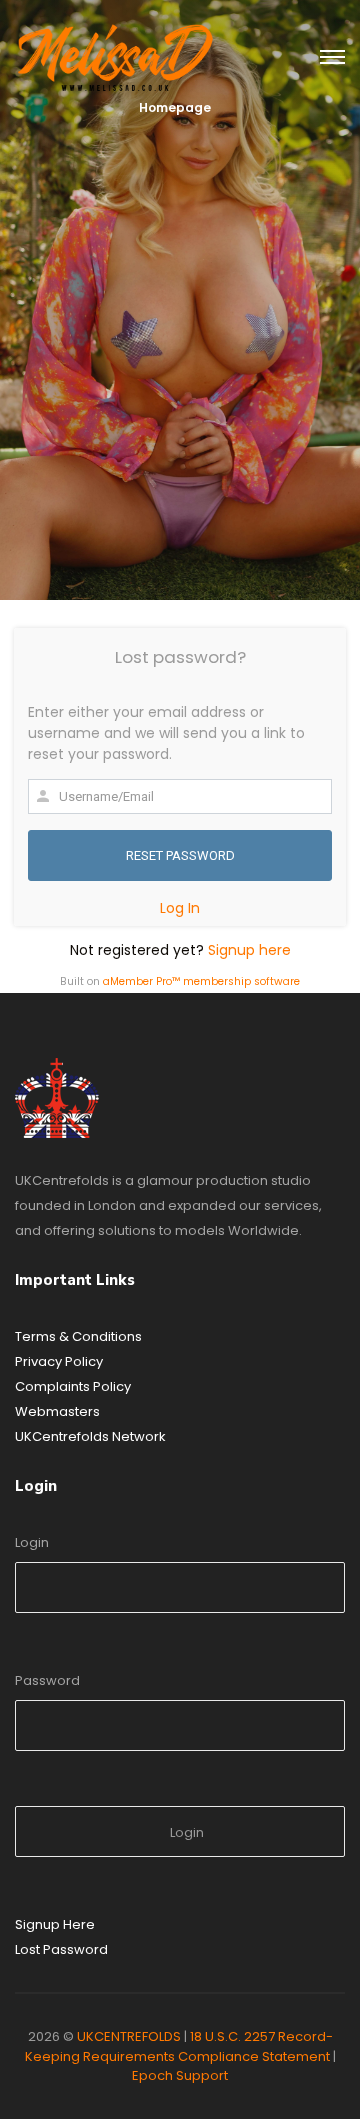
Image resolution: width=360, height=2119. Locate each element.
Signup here (249, 950)
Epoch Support (180, 2075)
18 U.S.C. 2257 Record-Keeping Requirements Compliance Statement (179, 2046)
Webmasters (57, 1411)
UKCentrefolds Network (90, 1436)
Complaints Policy (73, 1386)
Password (47, 1680)
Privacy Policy (59, 1361)
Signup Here (55, 1924)
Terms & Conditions (78, 1336)
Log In (180, 908)
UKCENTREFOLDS (129, 2036)
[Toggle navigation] (332, 58)
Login (32, 1542)
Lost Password (61, 1949)
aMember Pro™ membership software (201, 981)
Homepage (175, 107)
